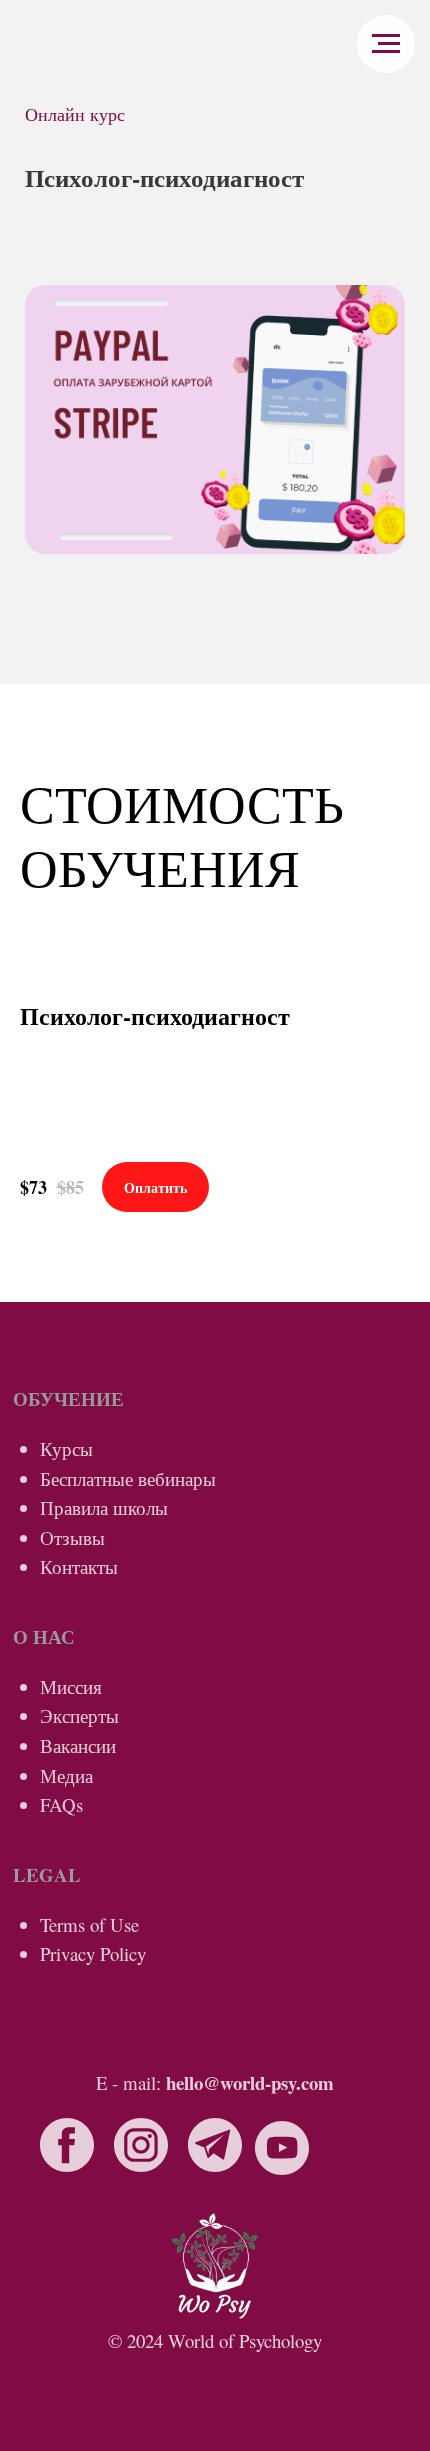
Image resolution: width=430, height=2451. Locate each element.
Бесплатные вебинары (128, 1478)
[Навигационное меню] (386, 44)
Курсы (66, 1448)
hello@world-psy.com (250, 2082)
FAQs (61, 1804)
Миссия (71, 1686)
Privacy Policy (93, 1953)
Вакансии (78, 1745)
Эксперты (79, 1715)
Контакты (79, 1566)
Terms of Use (89, 1924)
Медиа (66, 1775)
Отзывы (72, 1537)
